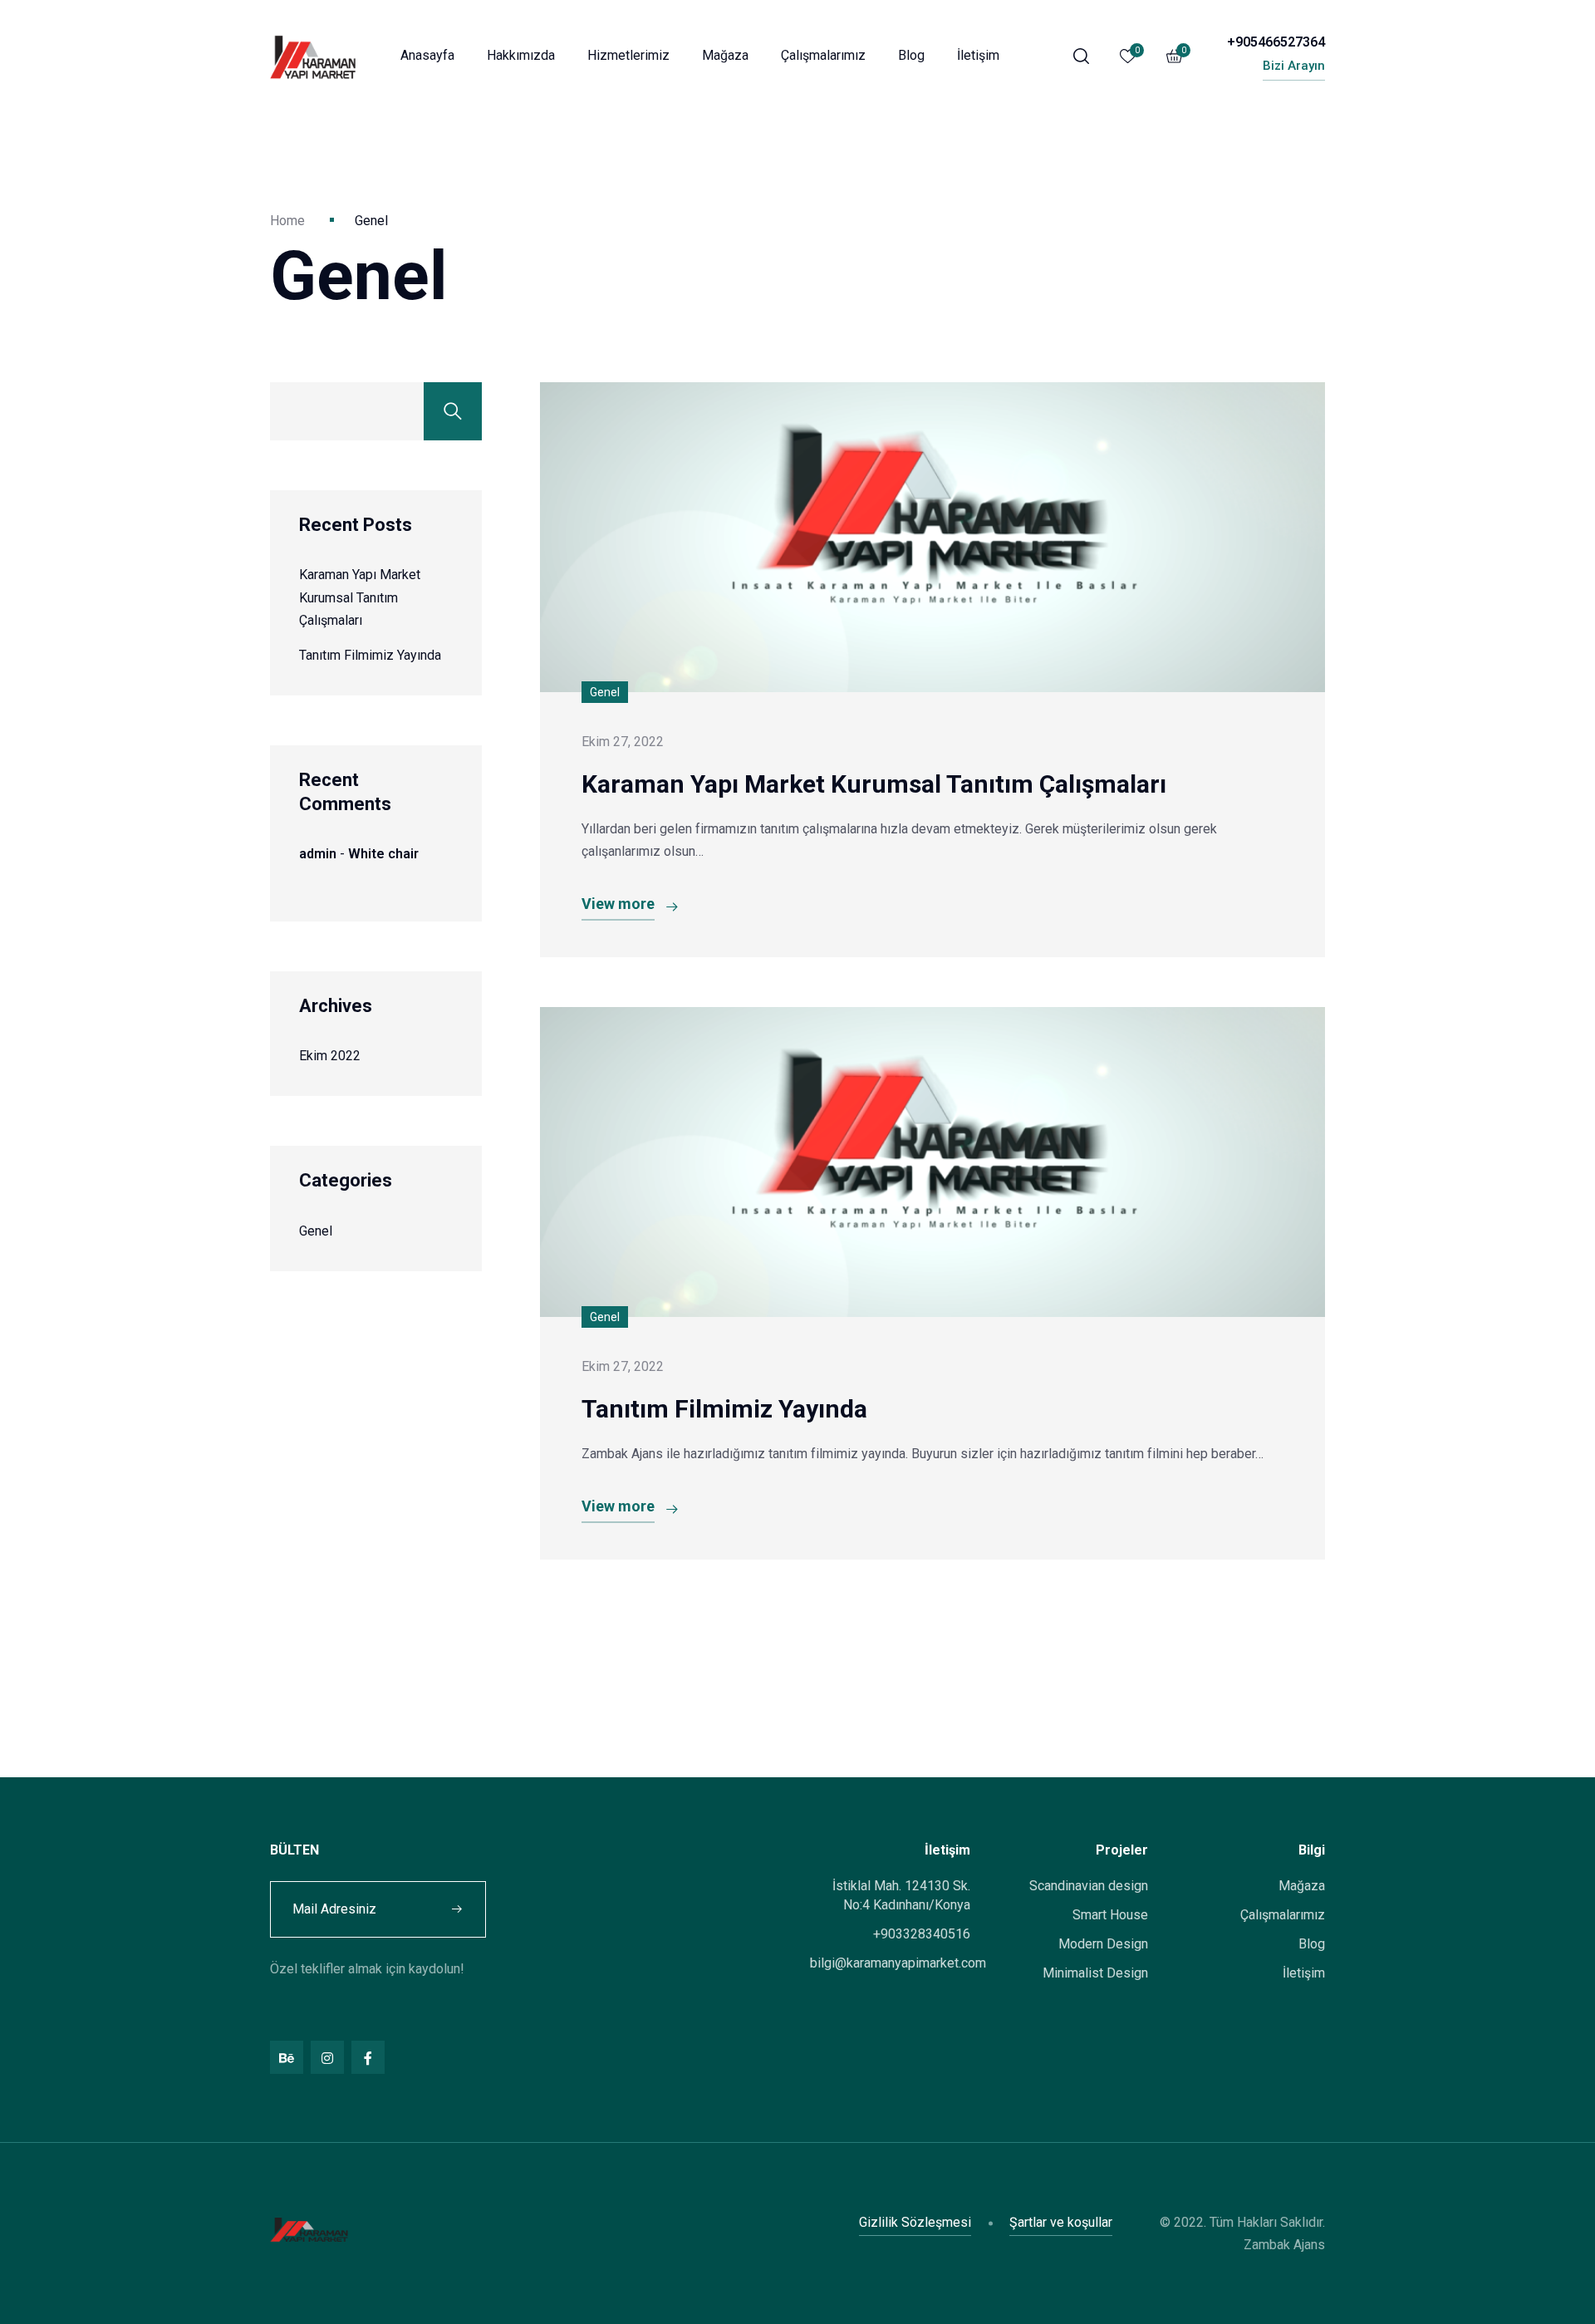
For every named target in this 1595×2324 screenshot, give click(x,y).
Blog (911, 55)
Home (287, 221)
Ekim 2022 (330, 1056)
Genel (316, 1231)
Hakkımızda (521, 55)
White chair (383, 854)
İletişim (978, 55)
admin (318, 854)
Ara (453, 411)
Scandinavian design (1089, 1886)
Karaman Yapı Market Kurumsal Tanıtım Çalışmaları (360, 597)
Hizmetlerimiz (628, 55)
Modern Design (1103, 1944)
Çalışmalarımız (823, 55)
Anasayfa (427, 55)
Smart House (1110, 1915)
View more (618, 904)
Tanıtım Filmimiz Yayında (370, 655)
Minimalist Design (1095, 1973)
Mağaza (725, 55)
